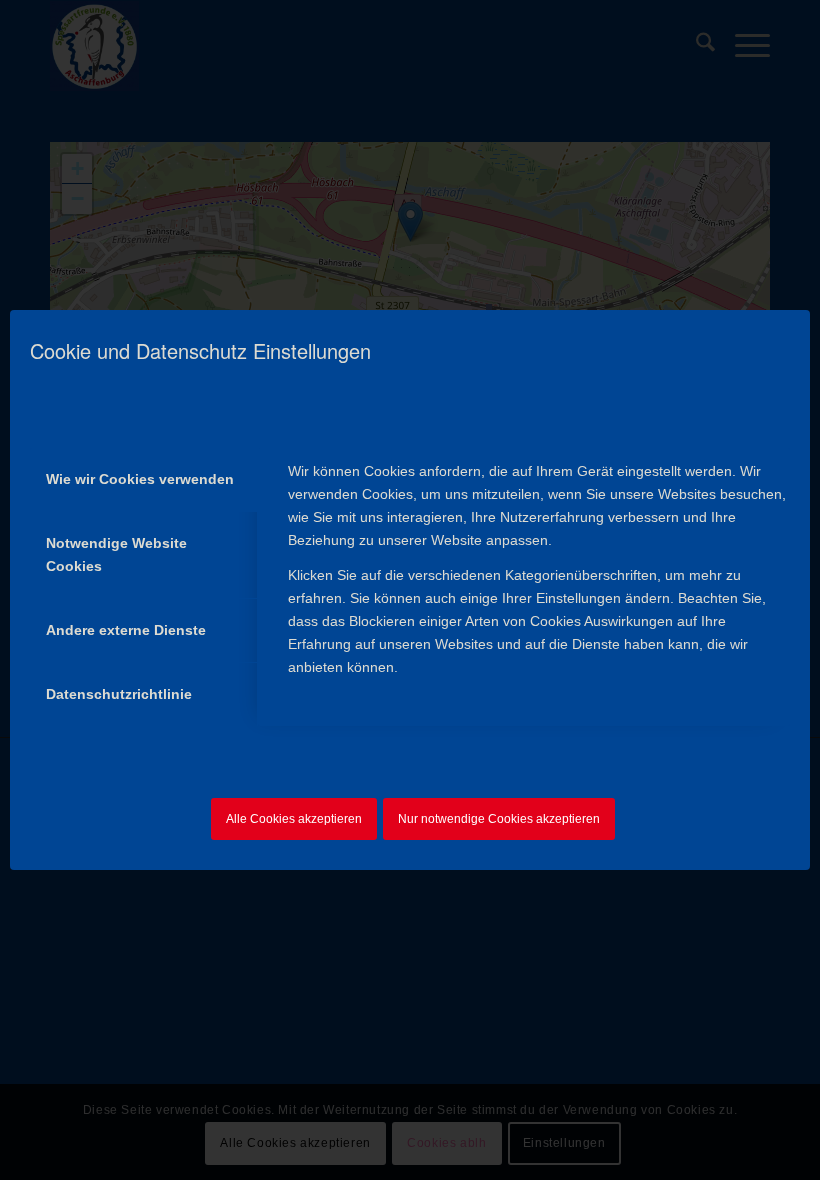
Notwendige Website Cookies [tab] (116, 554)
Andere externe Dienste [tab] (126, 630)
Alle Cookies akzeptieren (294, 819)
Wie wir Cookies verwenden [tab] (140, 479)
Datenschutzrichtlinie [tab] (119, 694)
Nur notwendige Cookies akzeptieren (499, 819)
